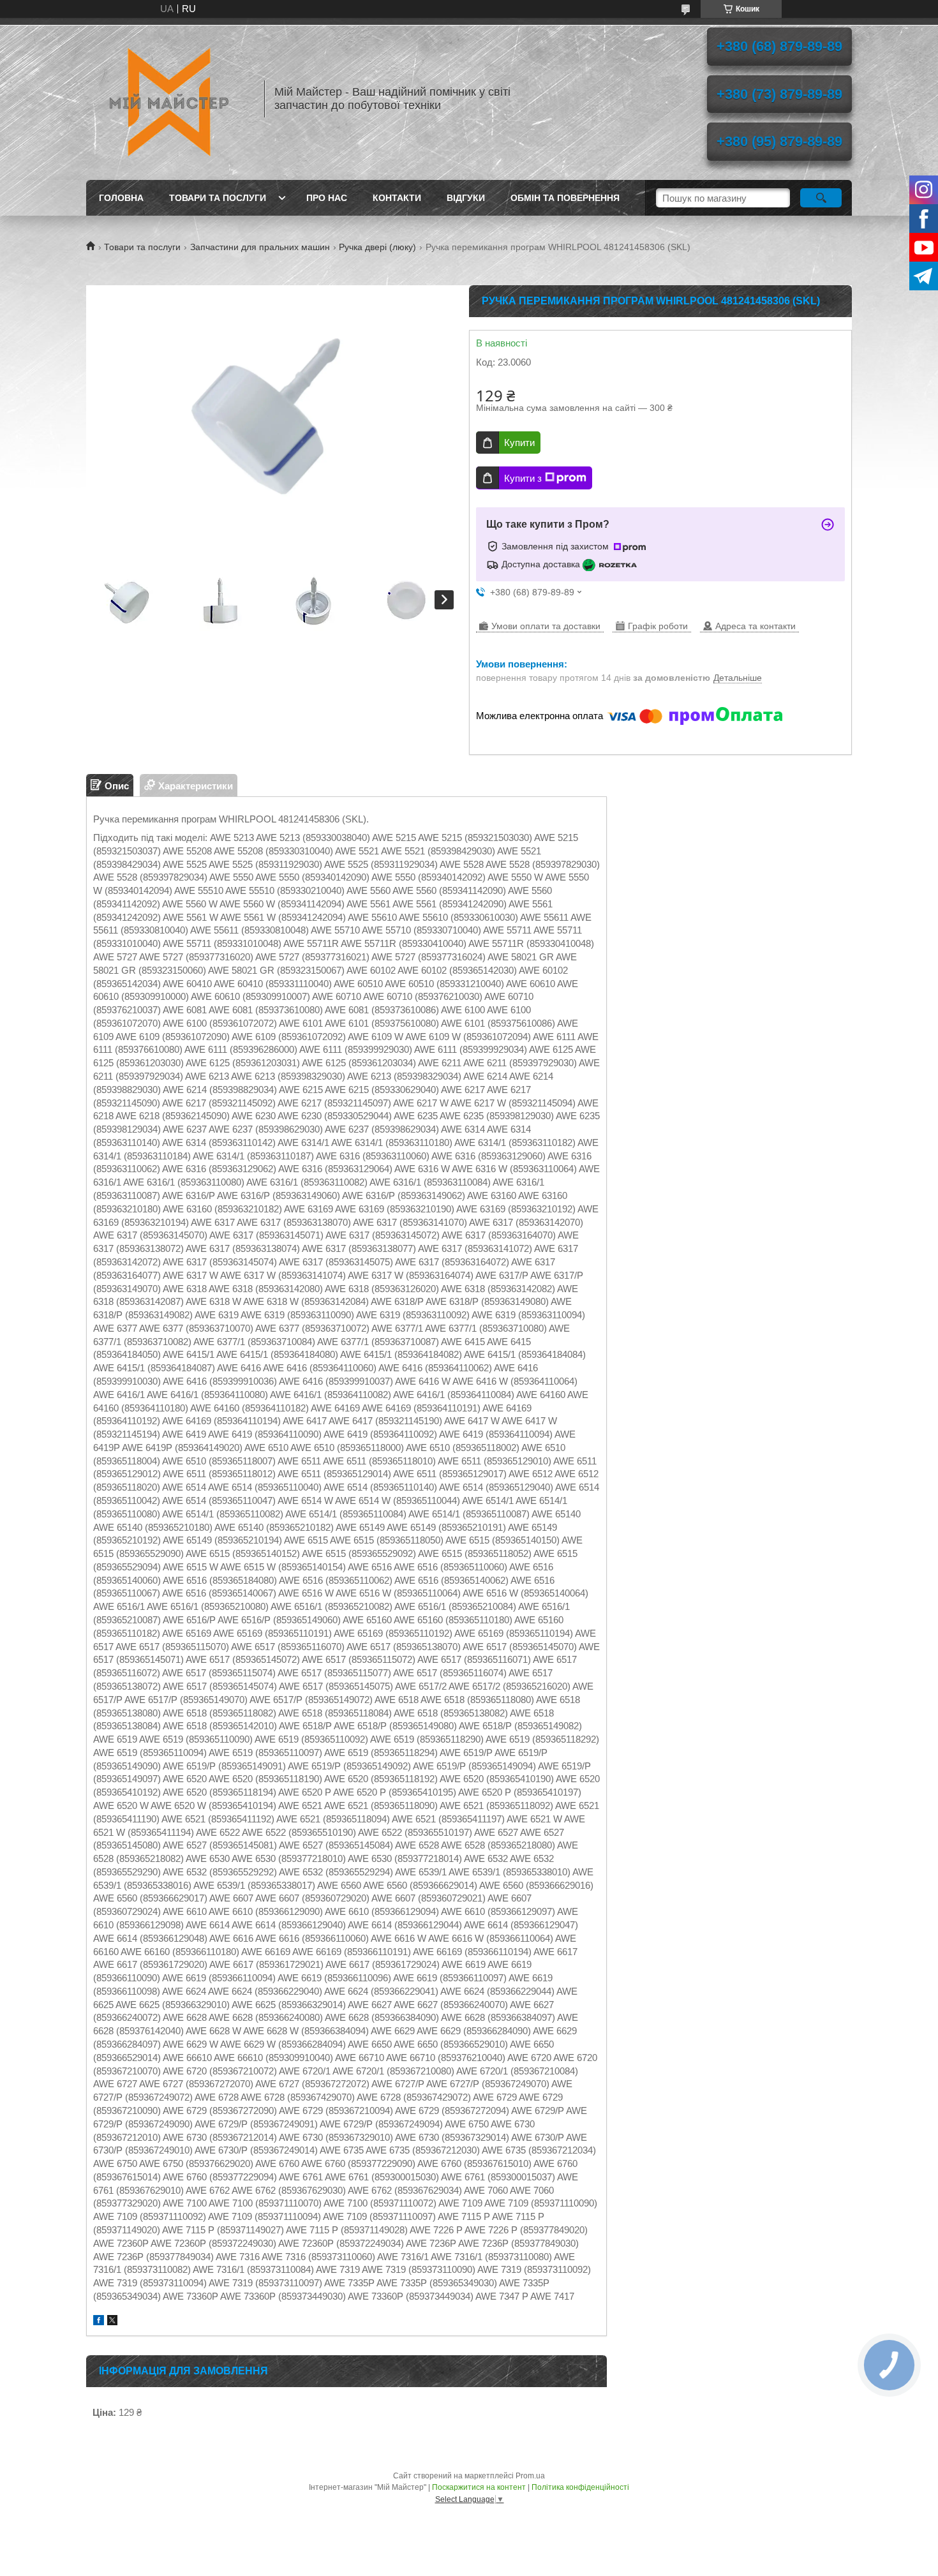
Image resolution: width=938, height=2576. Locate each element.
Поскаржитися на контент (479, 2487)
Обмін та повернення (565, 198)
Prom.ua (530, 2476)
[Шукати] (821, 198)
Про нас (327, 198)
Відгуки (466, 198)
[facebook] (99, 2322)
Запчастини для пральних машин (260, 247)
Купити (519, 443)
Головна (121, 198)
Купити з (523, 478)
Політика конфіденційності (580, 2487)
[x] (112, 2322)
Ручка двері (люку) (377, 247)
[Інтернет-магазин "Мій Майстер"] (169, 99)
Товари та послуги (218, 198)
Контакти (397, 198)
